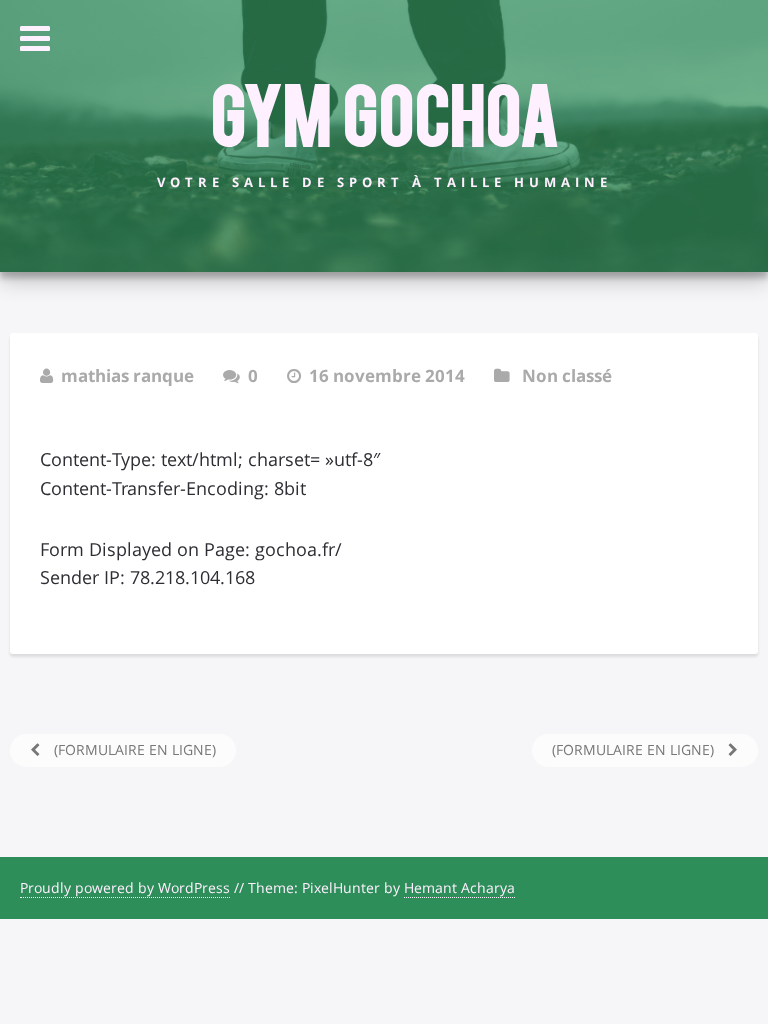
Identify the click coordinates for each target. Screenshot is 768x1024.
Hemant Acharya (459, 887)
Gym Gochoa (384, 111)
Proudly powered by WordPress (125, 887)
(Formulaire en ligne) (133, 749)
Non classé (567, 375)
